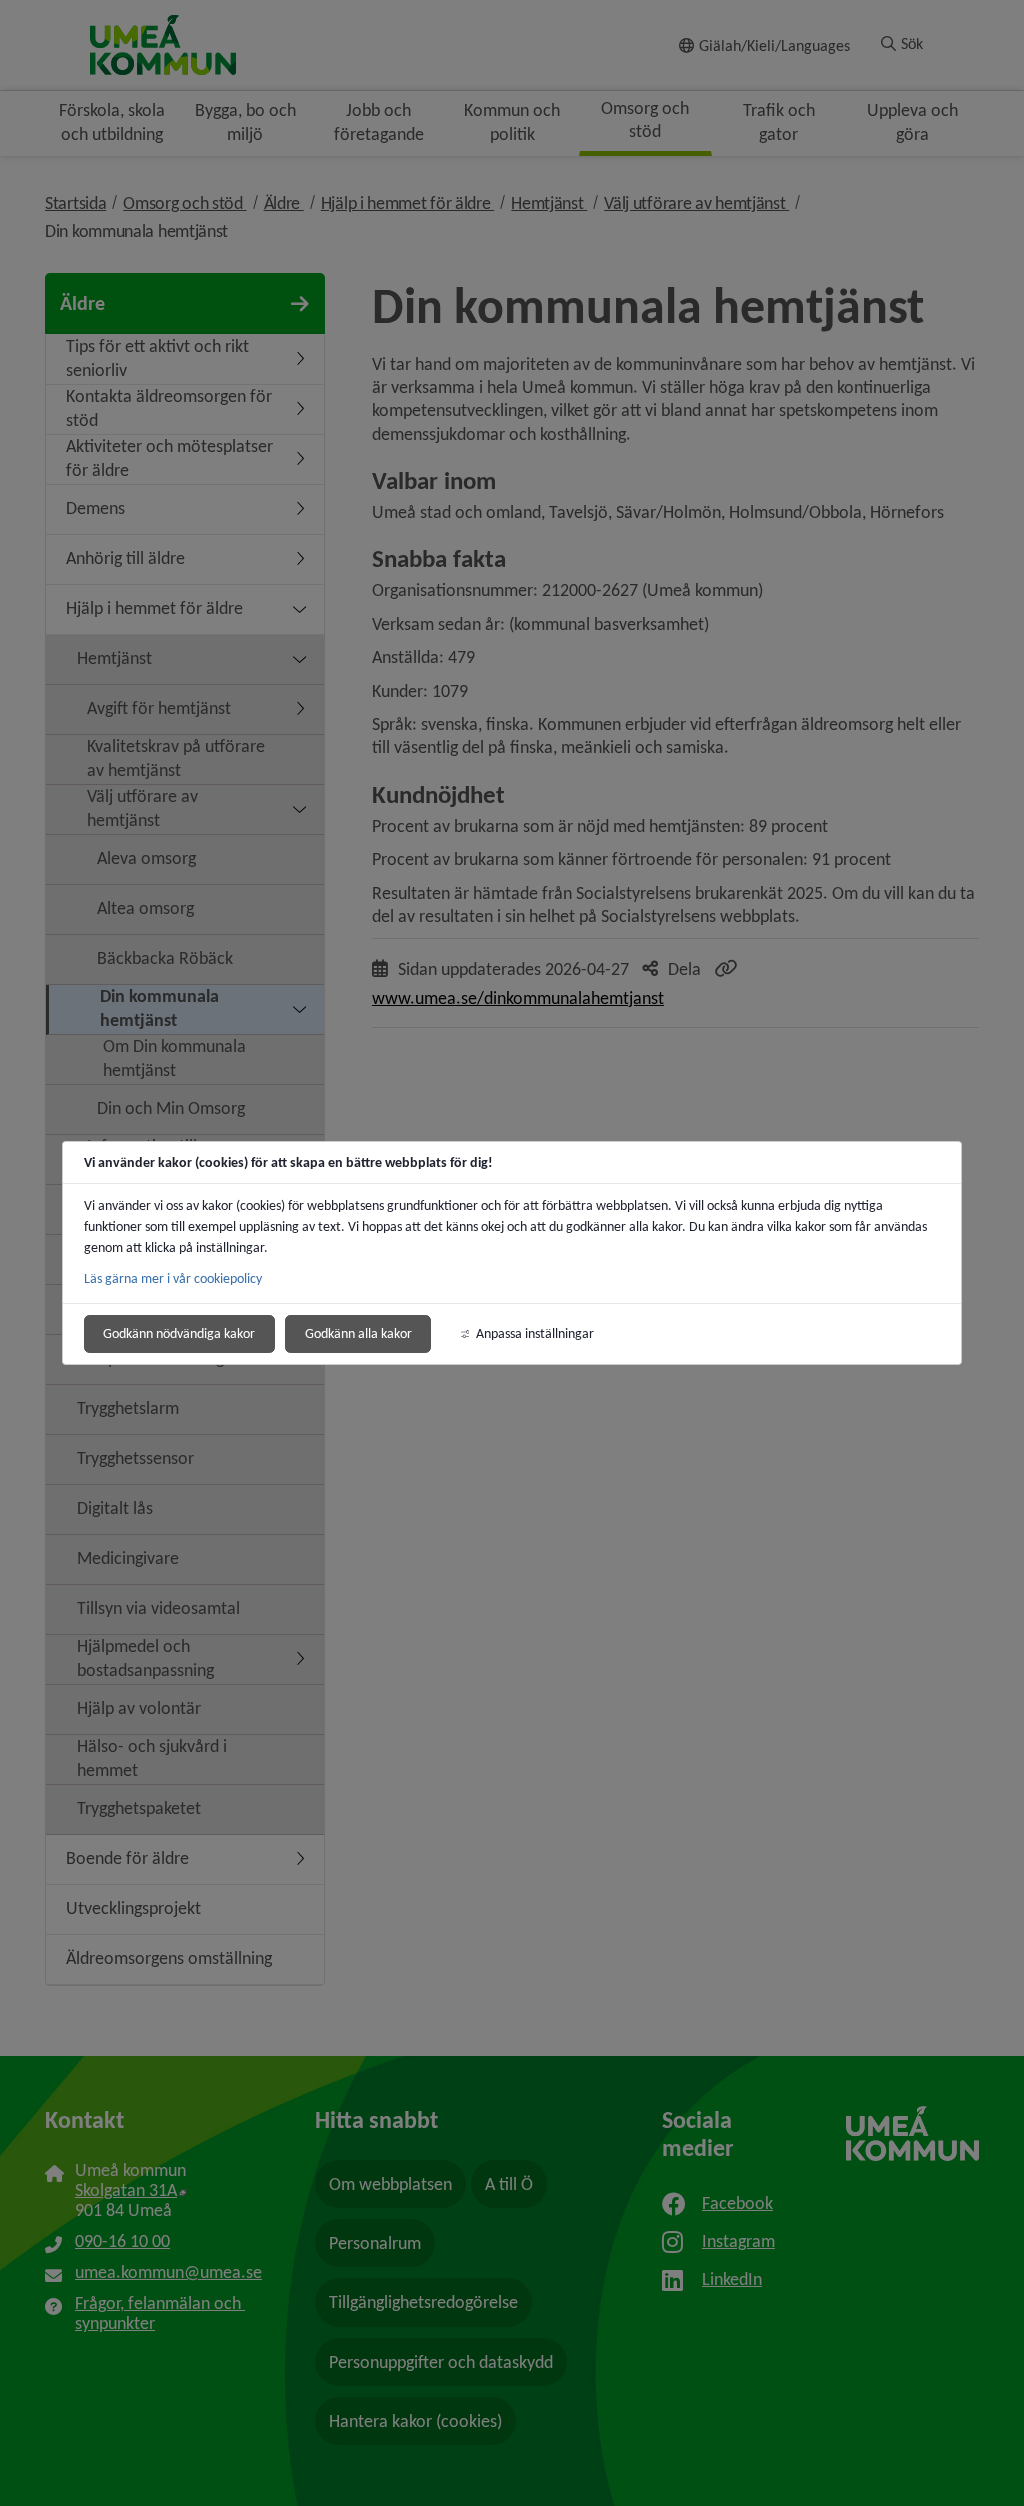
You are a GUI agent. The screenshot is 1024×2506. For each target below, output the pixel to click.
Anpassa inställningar (535, 1333)
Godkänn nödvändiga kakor (179, 1333)
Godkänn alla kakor (358, 1333)
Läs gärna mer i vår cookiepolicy (173, 1278)
